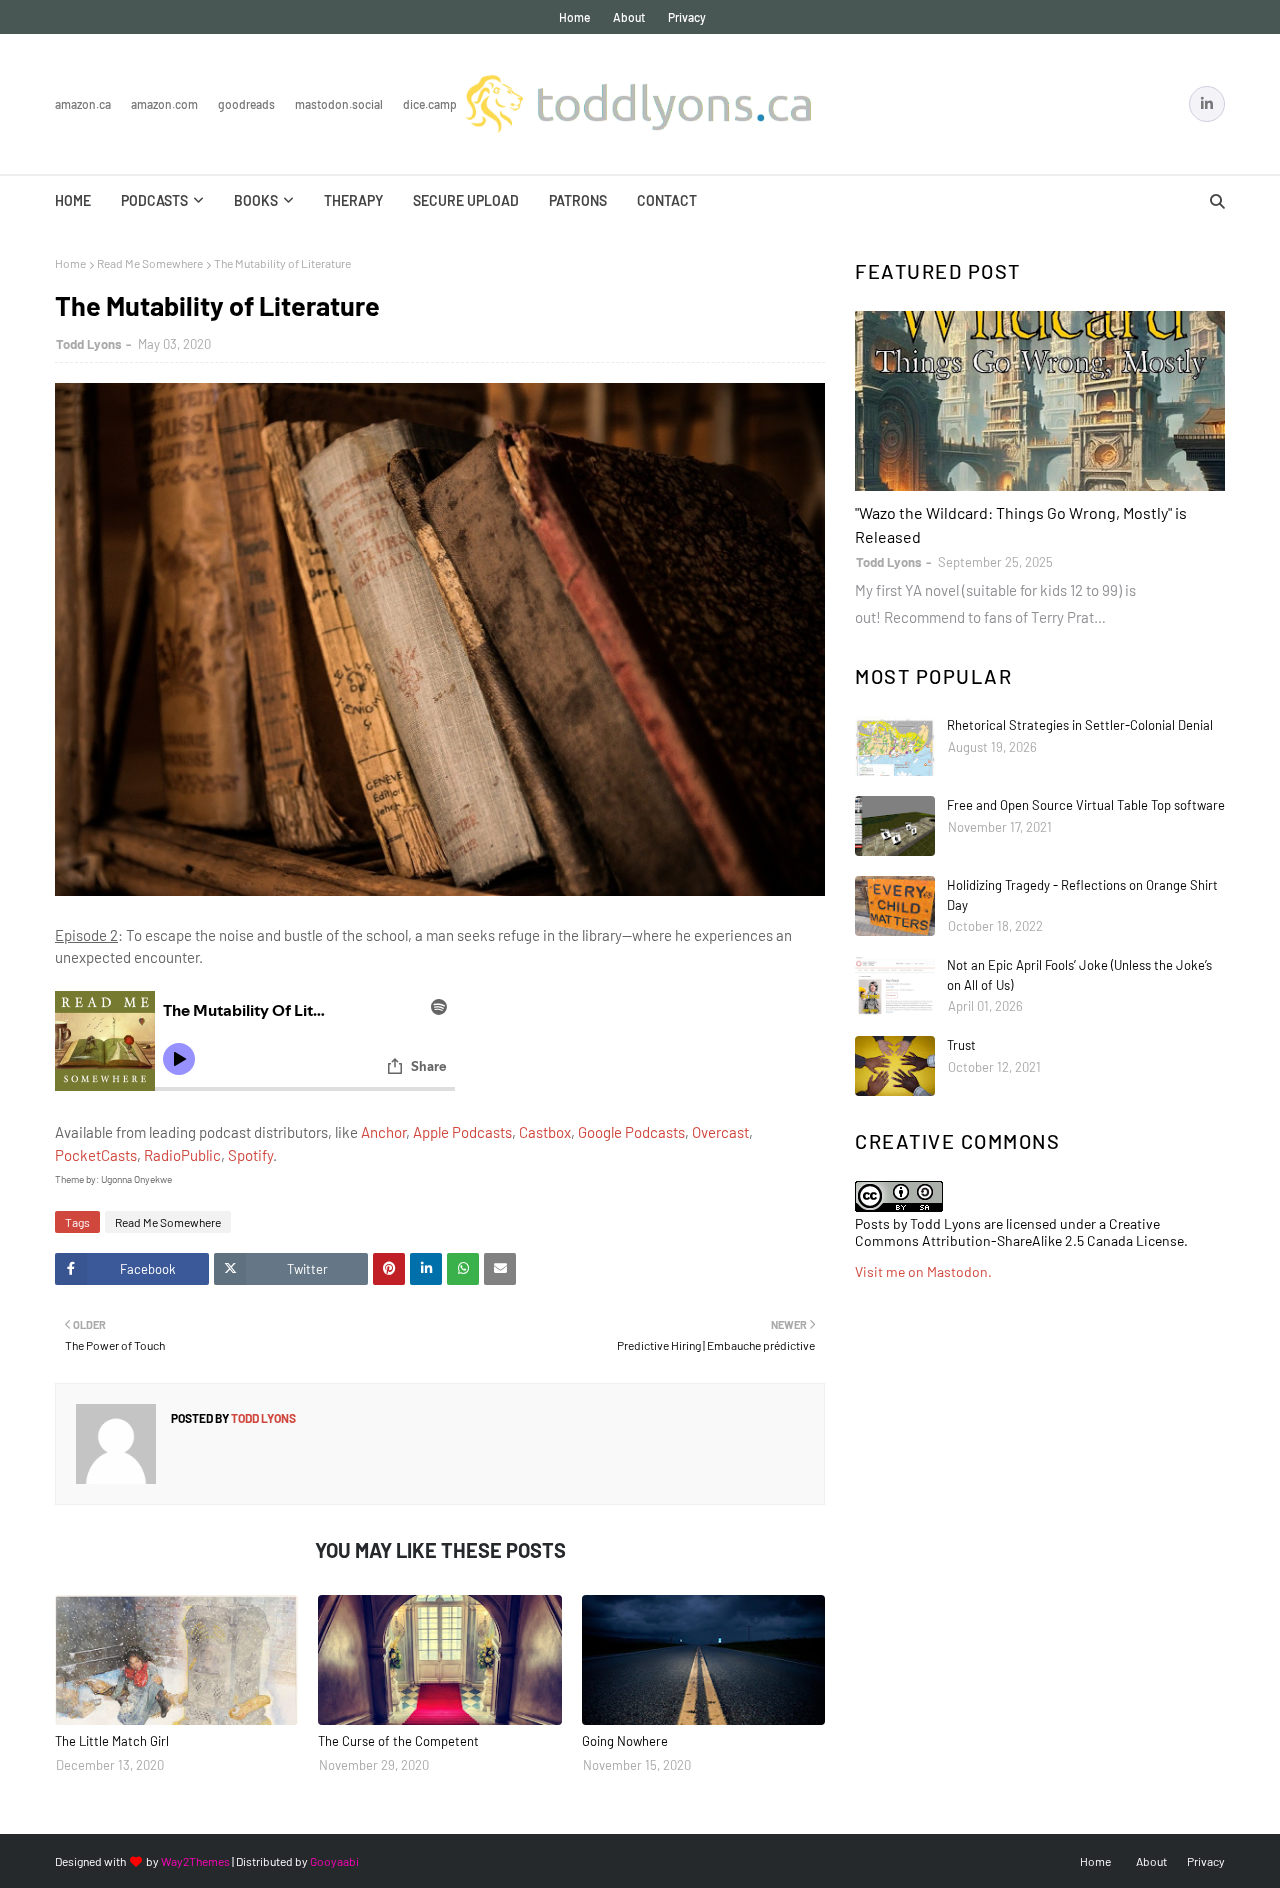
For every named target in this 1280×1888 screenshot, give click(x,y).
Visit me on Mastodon (921, 1271)
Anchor (383, 1132)
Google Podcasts (631, 1132)
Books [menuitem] (256, 200)
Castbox (545, 1132)
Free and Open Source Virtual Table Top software (1086, 805)
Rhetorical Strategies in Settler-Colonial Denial (1080, 725)
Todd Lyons (89, 344)
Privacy (687, 17)
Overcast (720, 1132)
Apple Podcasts (462, 1132)
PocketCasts (96, 1155)
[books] (1040, 401)
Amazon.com (164, 104)
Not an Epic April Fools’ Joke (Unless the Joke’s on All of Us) (1079, 975)
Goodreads (246, 104)
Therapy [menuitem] (353, 200)
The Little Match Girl (112, 1741)
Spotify (250, 1155)
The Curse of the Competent (398, 1741)
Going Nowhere (625, 1741)
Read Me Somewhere (150, 263)
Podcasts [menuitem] (154, 200)
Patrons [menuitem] (578, 200)
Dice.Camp (430, 104)
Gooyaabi (334, 1861)
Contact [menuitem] (667, 200)
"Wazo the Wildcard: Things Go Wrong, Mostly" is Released (1021, 524)
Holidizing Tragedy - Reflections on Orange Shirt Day (1082, 895)
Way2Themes (195, 1861)
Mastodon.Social (339, 104)
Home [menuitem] (73, 200)
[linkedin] (1207, 104)
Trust (961, 1045)
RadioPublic (182, 1155)
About (629, 17)
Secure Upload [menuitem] (466, 200)
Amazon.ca (83, 104)
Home (574, 17)
